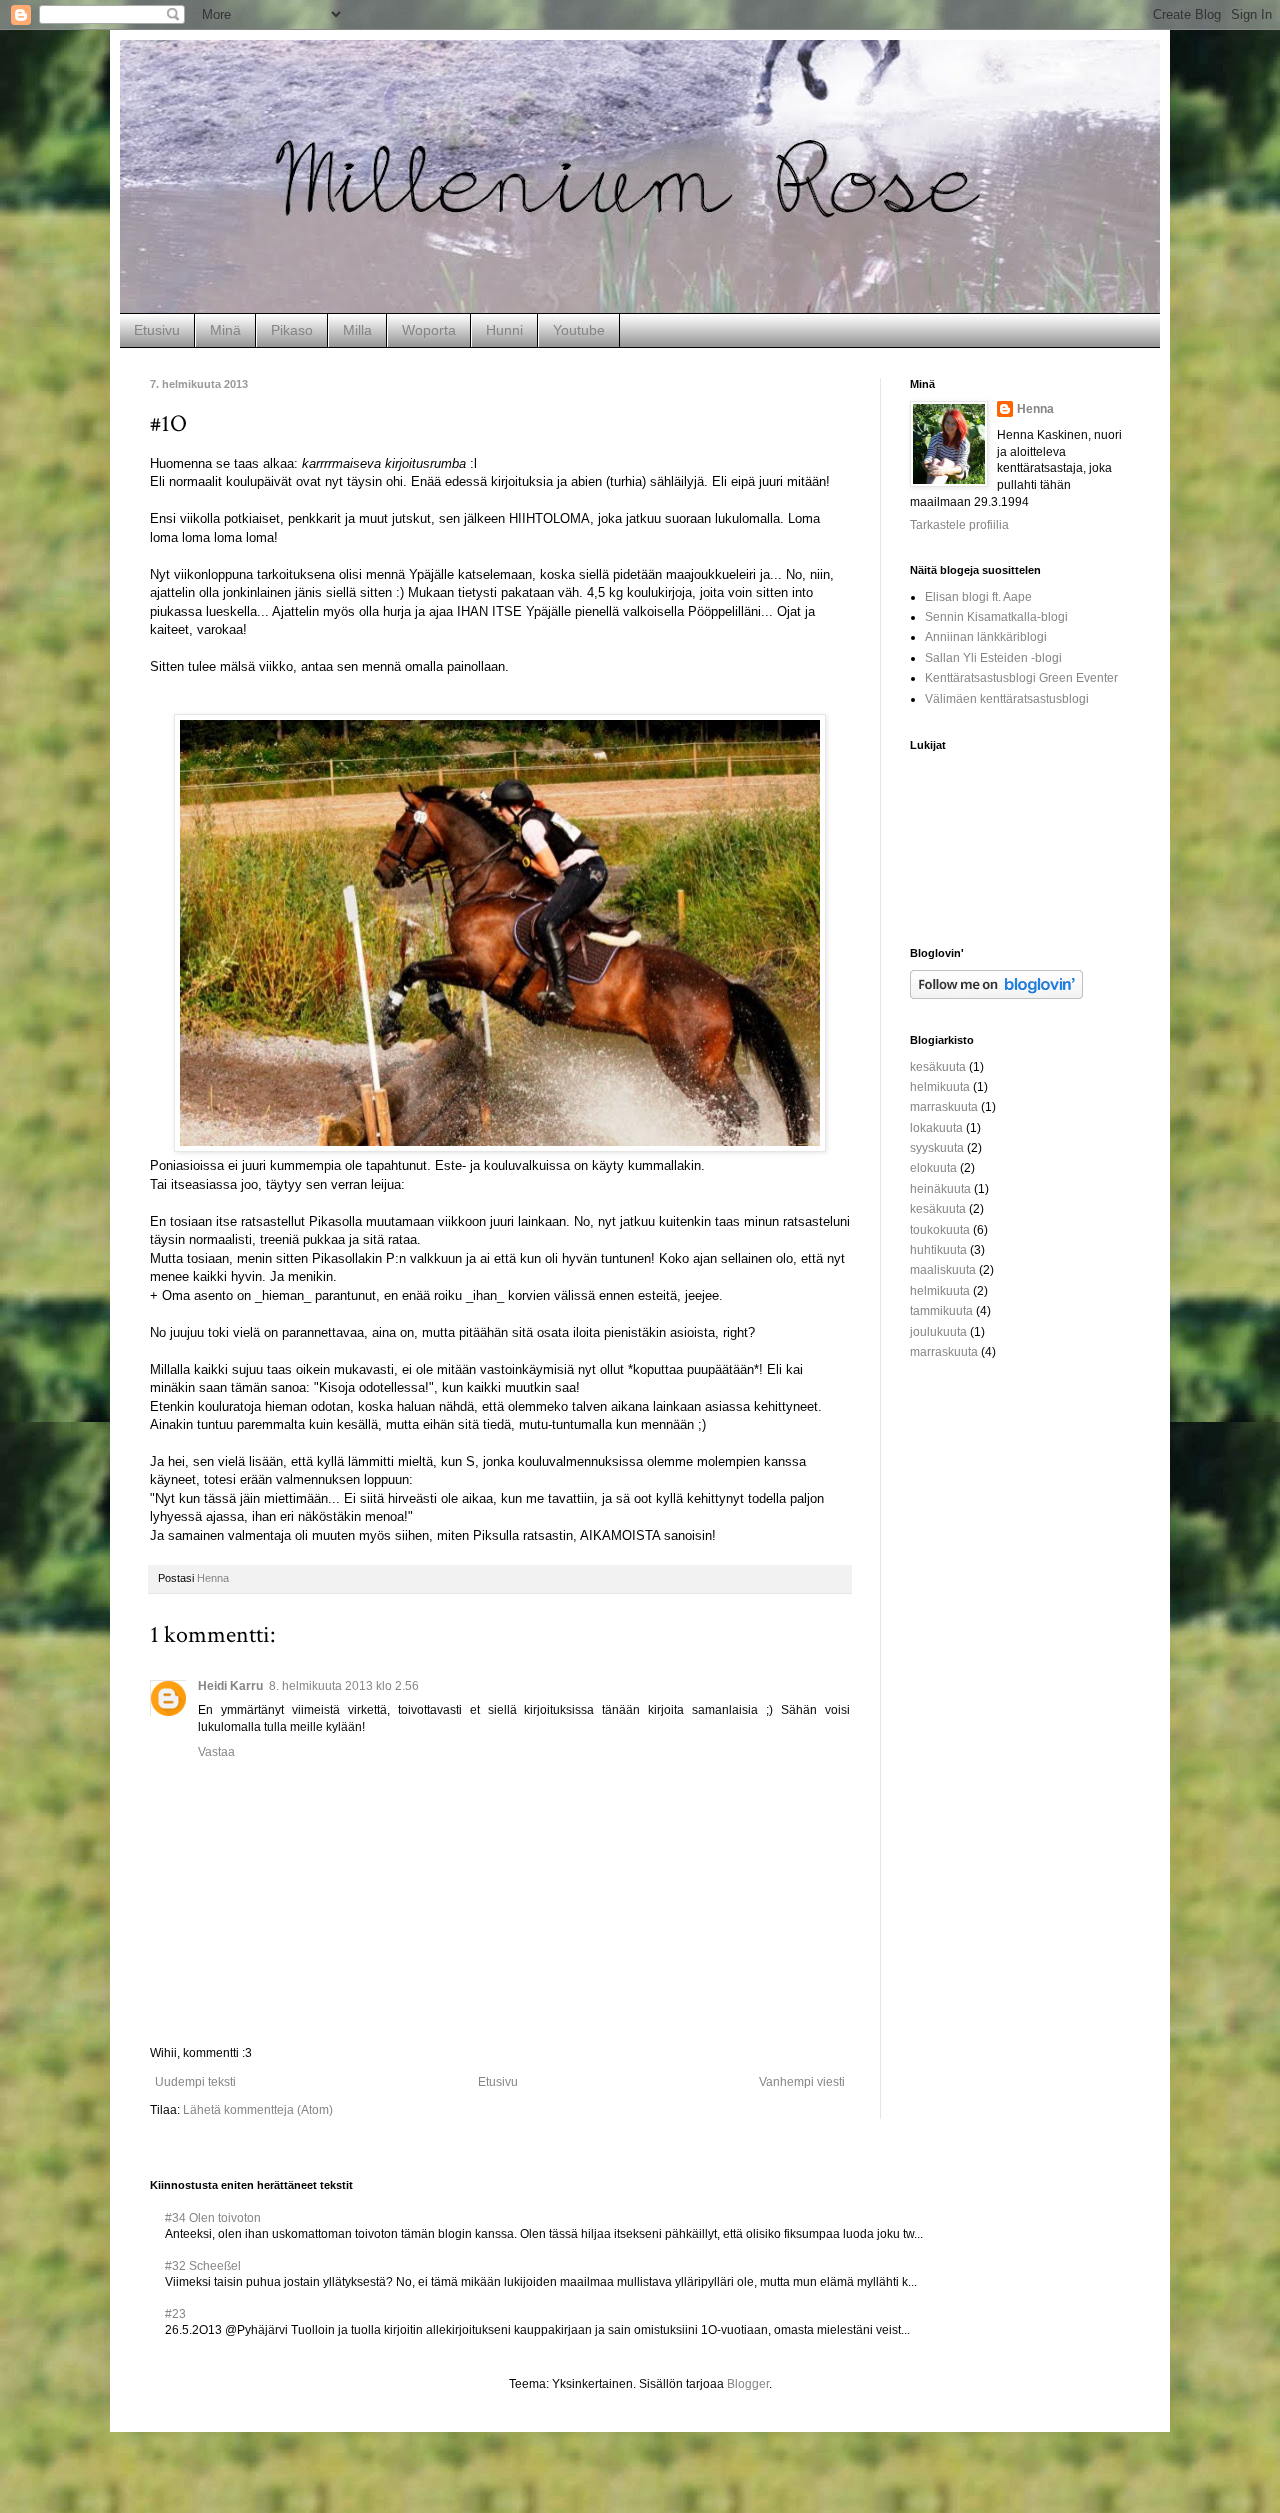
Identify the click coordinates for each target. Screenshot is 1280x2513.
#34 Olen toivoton (213, 2218)
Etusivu (157, 330)
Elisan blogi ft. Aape (978, 597)
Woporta (429, 330)
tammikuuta (941, 1311)
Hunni (504, 330)
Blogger (748, 2384)
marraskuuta (944, 1107)
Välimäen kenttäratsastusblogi (1007, 699)
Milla (357, 330)
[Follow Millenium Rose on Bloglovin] (996, 995)
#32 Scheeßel (203, 2266)
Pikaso (292, 330)
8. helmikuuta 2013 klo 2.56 (344, 1686)
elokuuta (933, 1168)
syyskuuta (937, 1148)
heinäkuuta (940, 1189)
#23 (175, 2314)
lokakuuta (936, 1128)
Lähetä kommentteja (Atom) (258, 2110)
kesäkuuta (938, 1067)
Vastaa (216, 1752)
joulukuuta (938, 1332)
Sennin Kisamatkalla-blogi (996, 617)
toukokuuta (940, 1230)
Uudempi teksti (195, 2082)
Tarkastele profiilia (959, 525)
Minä (225, 330)
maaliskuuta (943, 1270)
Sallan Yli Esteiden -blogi (993, 658)
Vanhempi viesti (802, 2082)
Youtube (579, 330)
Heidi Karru (230, 1686)
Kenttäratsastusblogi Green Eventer (1021, 678)
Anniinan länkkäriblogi (986, 637)
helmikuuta (940, 1087)
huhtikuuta (938, 1250)
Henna (1035, 409)
